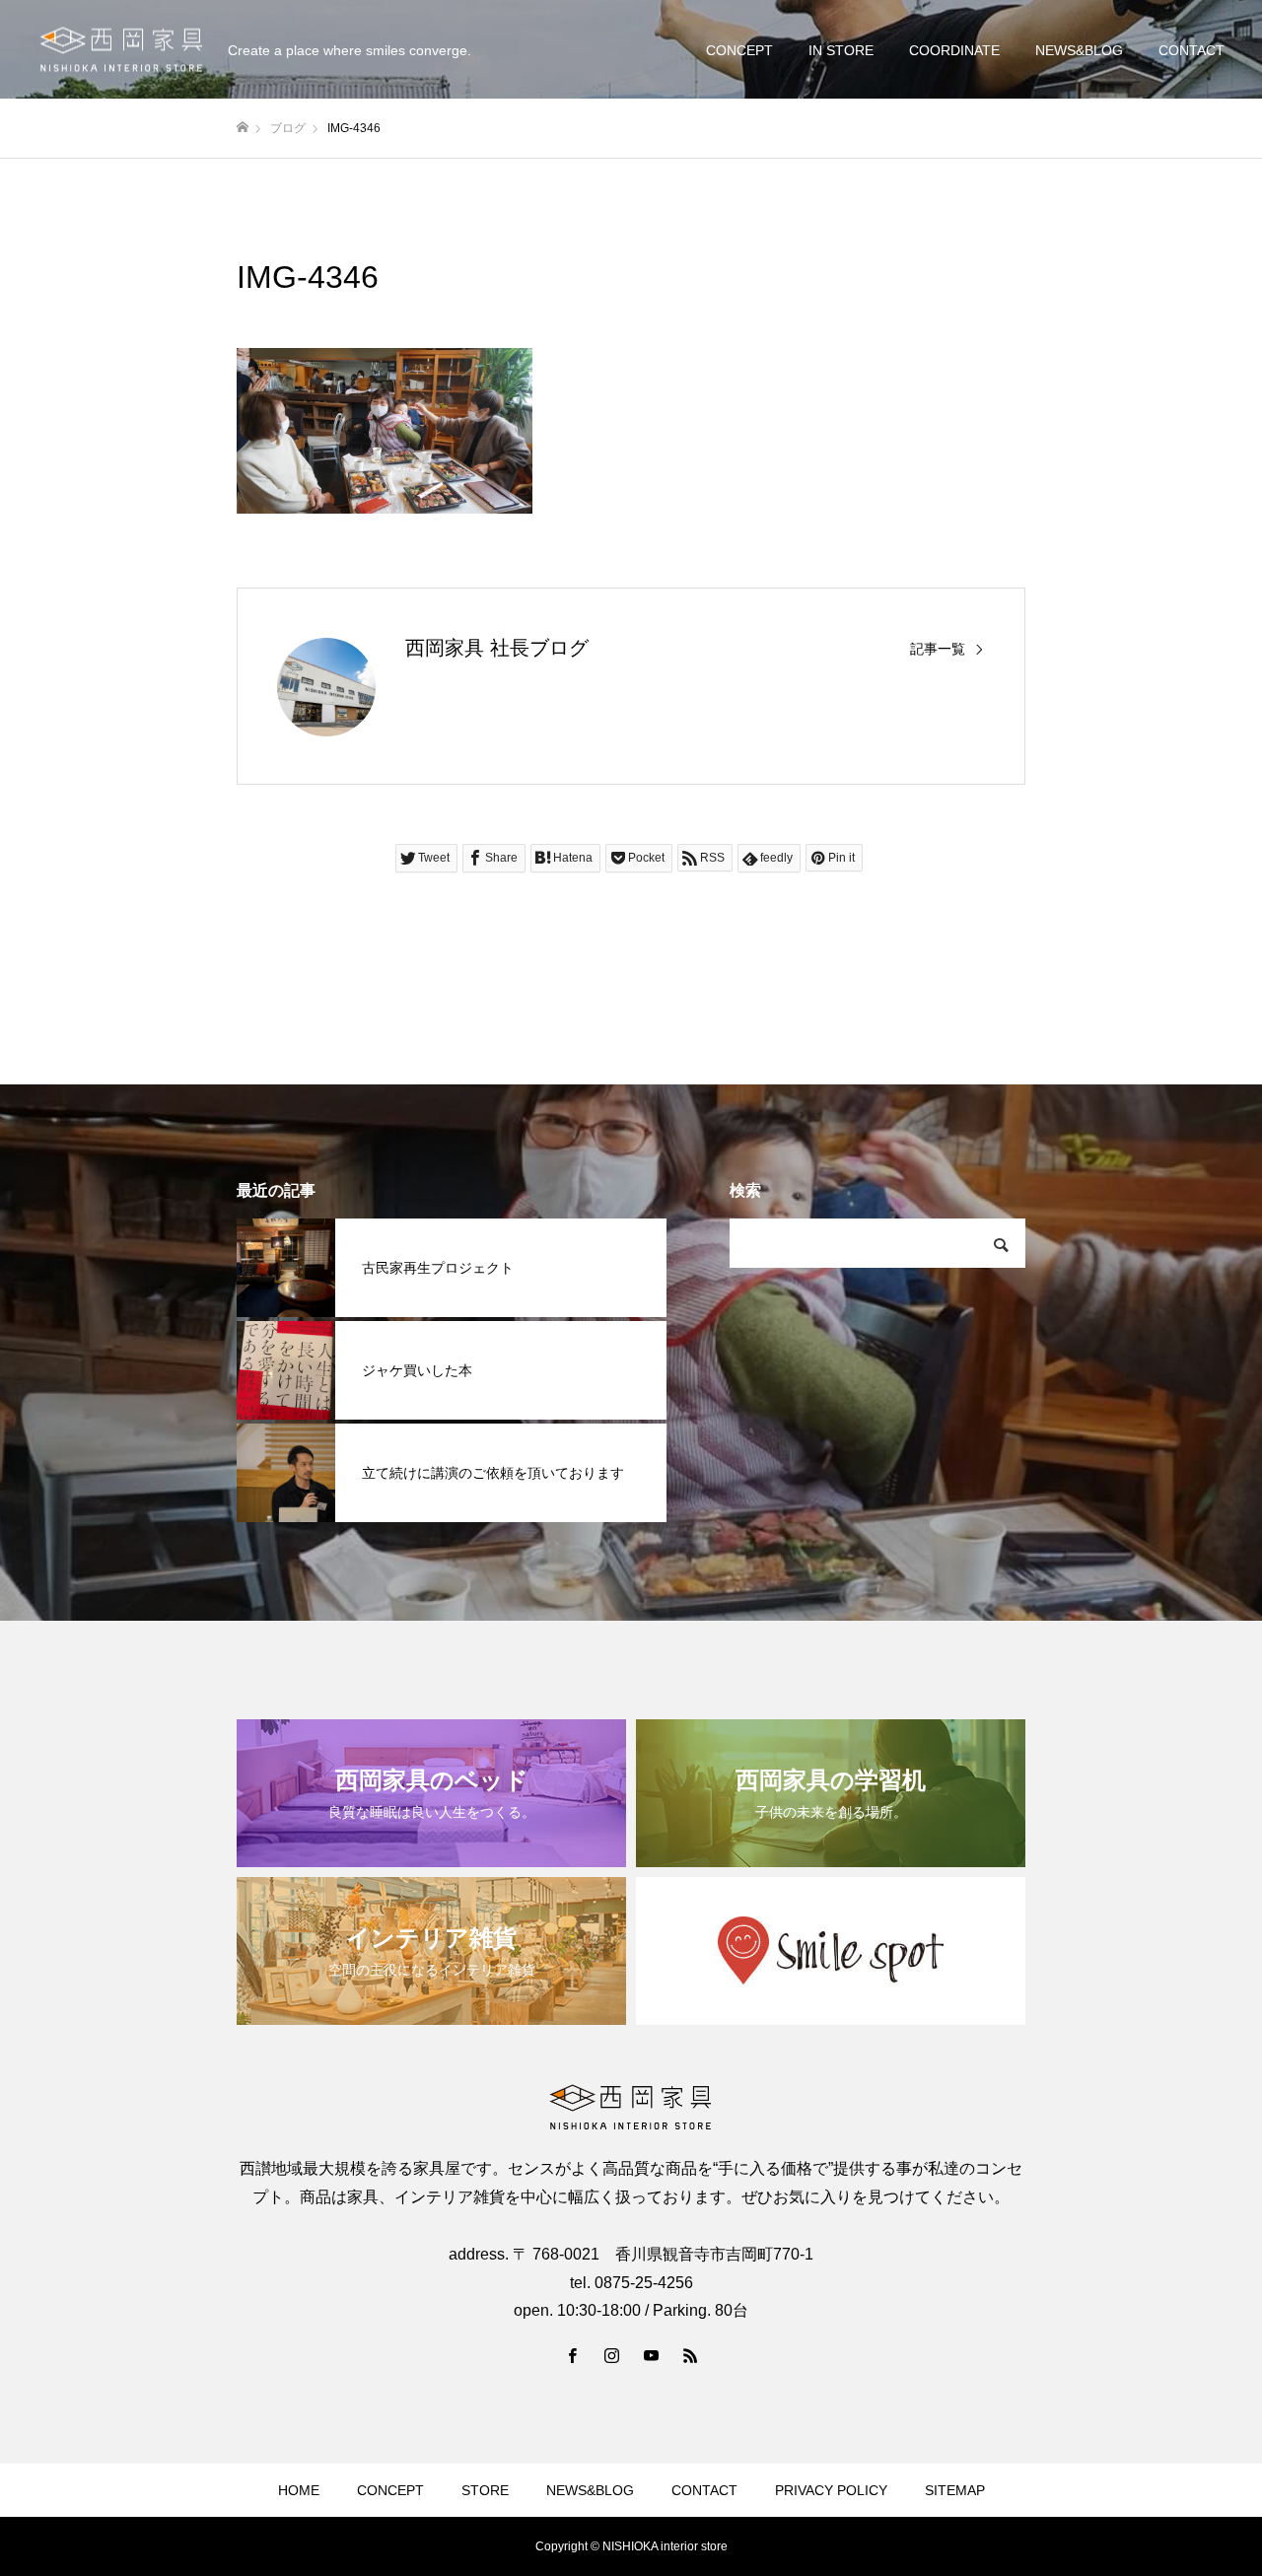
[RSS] (690, 2355)
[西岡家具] (121, 50)
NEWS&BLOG (1079, 50)
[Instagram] (611, 2355)
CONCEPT (739, 50)
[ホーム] (243, 128)
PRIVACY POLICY (831, 2490)
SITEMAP (955, 2490)
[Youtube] (651, 2355)
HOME (299, 2490)
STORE (485, 2490)
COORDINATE (954, 50)
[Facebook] (572, 2355)
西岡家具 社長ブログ (497, 648)
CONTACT (1192, 50)
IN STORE (841, 50)
